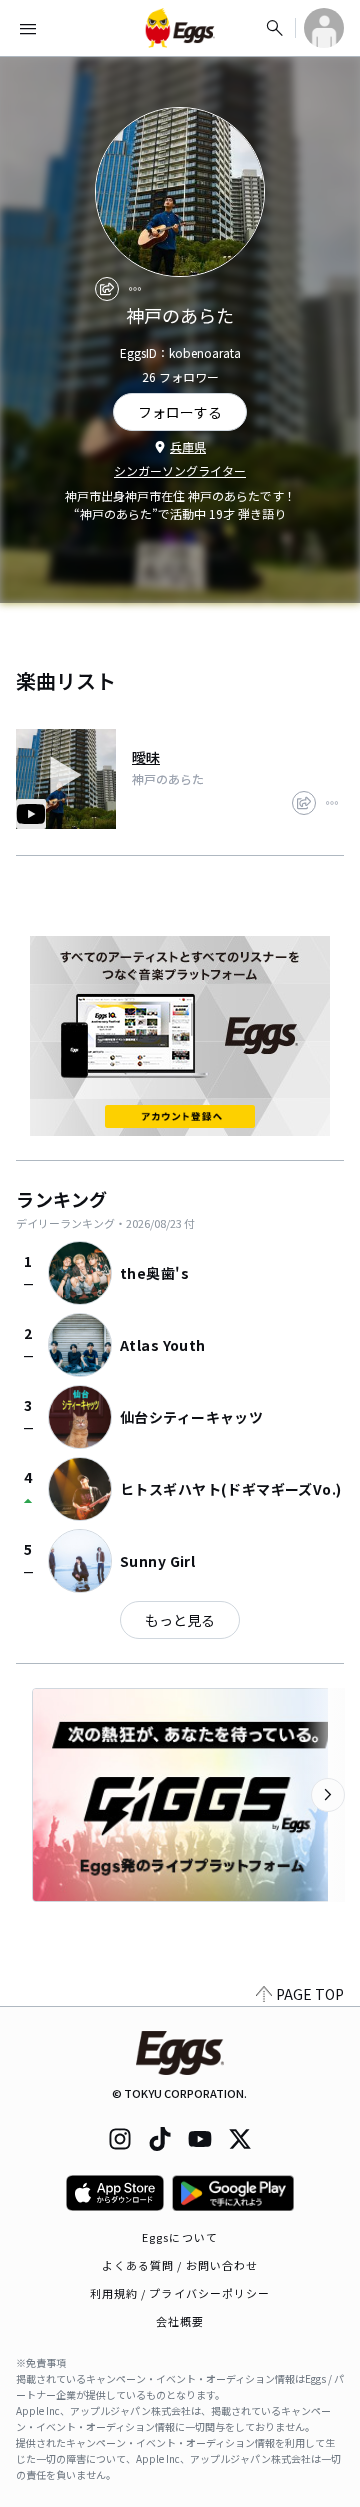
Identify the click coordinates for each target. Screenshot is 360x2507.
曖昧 (146, 757)
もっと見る (180, 1620)
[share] (107, 289)
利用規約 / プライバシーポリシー (180, 2293)
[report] (135, 289)
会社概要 (180, 2321)
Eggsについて (180, 2237)
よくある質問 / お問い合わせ (180, 2265)
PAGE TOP (310, 1994)
